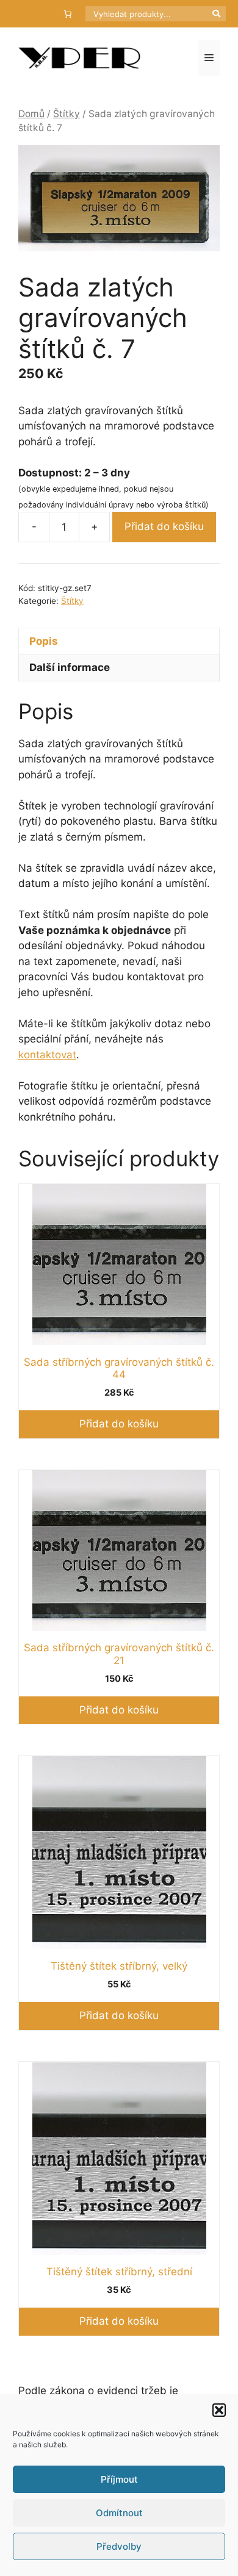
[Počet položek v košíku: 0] (68, 14)
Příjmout (119, 2479)
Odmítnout (119, 2513)
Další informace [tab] (70, 667)
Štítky (67, 114)
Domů (31, 114)
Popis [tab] (44, 641)
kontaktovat (47, 1055)
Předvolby (119, 2546)
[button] (219, 2410)
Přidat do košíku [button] (119, 1424)
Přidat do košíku (164, 526)
